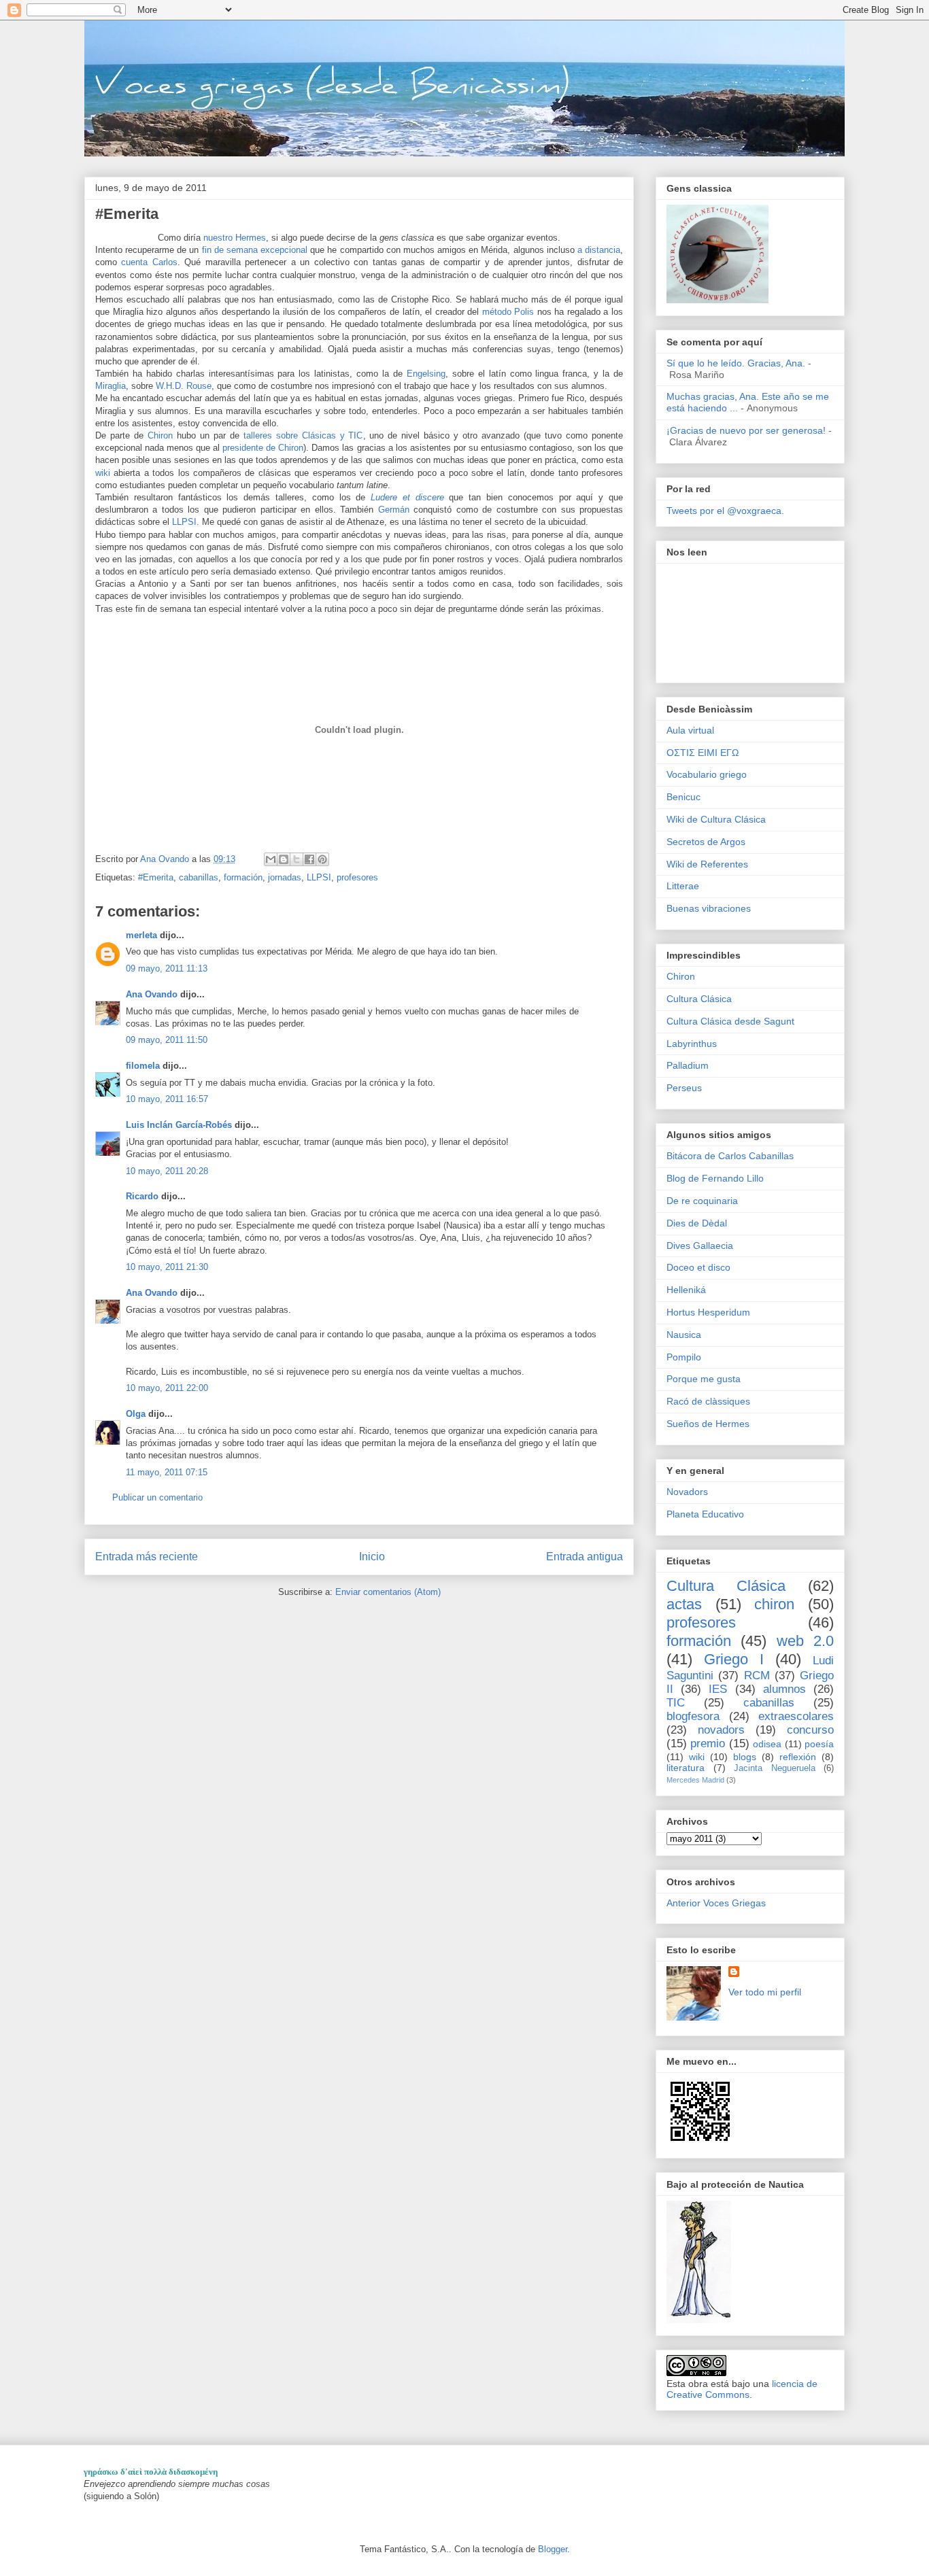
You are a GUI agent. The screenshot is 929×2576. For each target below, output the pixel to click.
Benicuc (683, 797)
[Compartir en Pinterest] (322, 859)
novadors (721, 1730)
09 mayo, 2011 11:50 (167, 1040)
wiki (104, 473)
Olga (136, 1414)
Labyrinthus (692, 1044)
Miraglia (111, 386)
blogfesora (693, 1716)
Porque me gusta (704, 1379)
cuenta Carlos (149, 262)
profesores (357, 877)
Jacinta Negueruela (775, 1768)
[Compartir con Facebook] (309, 859)
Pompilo (684, 1357)
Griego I (734, 1659)
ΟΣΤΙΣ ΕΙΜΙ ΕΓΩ (703, 753)
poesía (819, 1744)
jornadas (285, 877)
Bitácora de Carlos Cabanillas (730, 1156)
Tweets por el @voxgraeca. (725, 511)
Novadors (687, 1492)
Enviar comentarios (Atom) (388, 1592)
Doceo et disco (698, 1267)
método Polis (508, 312)
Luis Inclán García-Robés (179, 1125)
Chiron (160, 435)
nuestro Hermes (235, 238)
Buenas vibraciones (709, 908)
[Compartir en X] (297, 859)
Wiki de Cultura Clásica (716, 819)
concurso (810, 1730)
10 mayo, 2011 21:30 (167, 1267)
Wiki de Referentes (707, 864)
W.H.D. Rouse (184, 386)
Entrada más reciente (147, 1557)
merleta (141, 935)
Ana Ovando (152, 994)
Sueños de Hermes (708, 1424)
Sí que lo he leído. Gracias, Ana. (736, 363)
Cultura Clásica (699, 999)
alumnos (784, 1689)
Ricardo (142, 1196)
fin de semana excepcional (255, 250)
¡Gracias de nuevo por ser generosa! (746, 430)
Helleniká (686, 1290)
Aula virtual (690, 730)
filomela (143, 1066)
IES (718, 1689)
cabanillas (199, 877)
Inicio (372, 1557)
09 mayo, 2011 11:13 (167, 968)
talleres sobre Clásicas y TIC (303, 435)
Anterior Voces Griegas (716, 1903)
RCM (757, 1676)
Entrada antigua (585, 1557)
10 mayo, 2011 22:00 (167, 1388)
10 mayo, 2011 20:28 (167, 1171)
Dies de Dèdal (697, 1223)
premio (708, 1744)
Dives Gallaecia (700, 1246)
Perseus (684, 1088)
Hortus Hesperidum (708, 1312)
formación (243, 877)
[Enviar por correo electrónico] (271, 859)
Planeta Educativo (705, 1514)
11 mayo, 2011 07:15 (167, 1472)
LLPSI (184, 522)
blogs (745, 1757)
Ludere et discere (407, 497)
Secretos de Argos (706, 842)
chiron (774, 1604)
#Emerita (156, 877)
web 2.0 (805, 1641)
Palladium (688, 1065)
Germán (396, 510)
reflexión (798, 1757)
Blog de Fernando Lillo (715, 1178)
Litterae (683, 886)
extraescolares (796, 1716)
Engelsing (426, 374)
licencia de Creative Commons (742, 2389)
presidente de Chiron (263, 448)
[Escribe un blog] (284, 859)
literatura (686, 1768)
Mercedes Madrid (695, 1780)
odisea (767, 1744)
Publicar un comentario (157, 1497)
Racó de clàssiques (708, 1401)
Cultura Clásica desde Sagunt (730, 1021)
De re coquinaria (702, 1201)
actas (684, 1604)
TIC (676, 1703)
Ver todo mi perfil (765, 1992)
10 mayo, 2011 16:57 (167, 1099)
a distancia (599, 250)
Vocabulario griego (707, 774)
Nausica (684, 1335)
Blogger (553, 2549)
